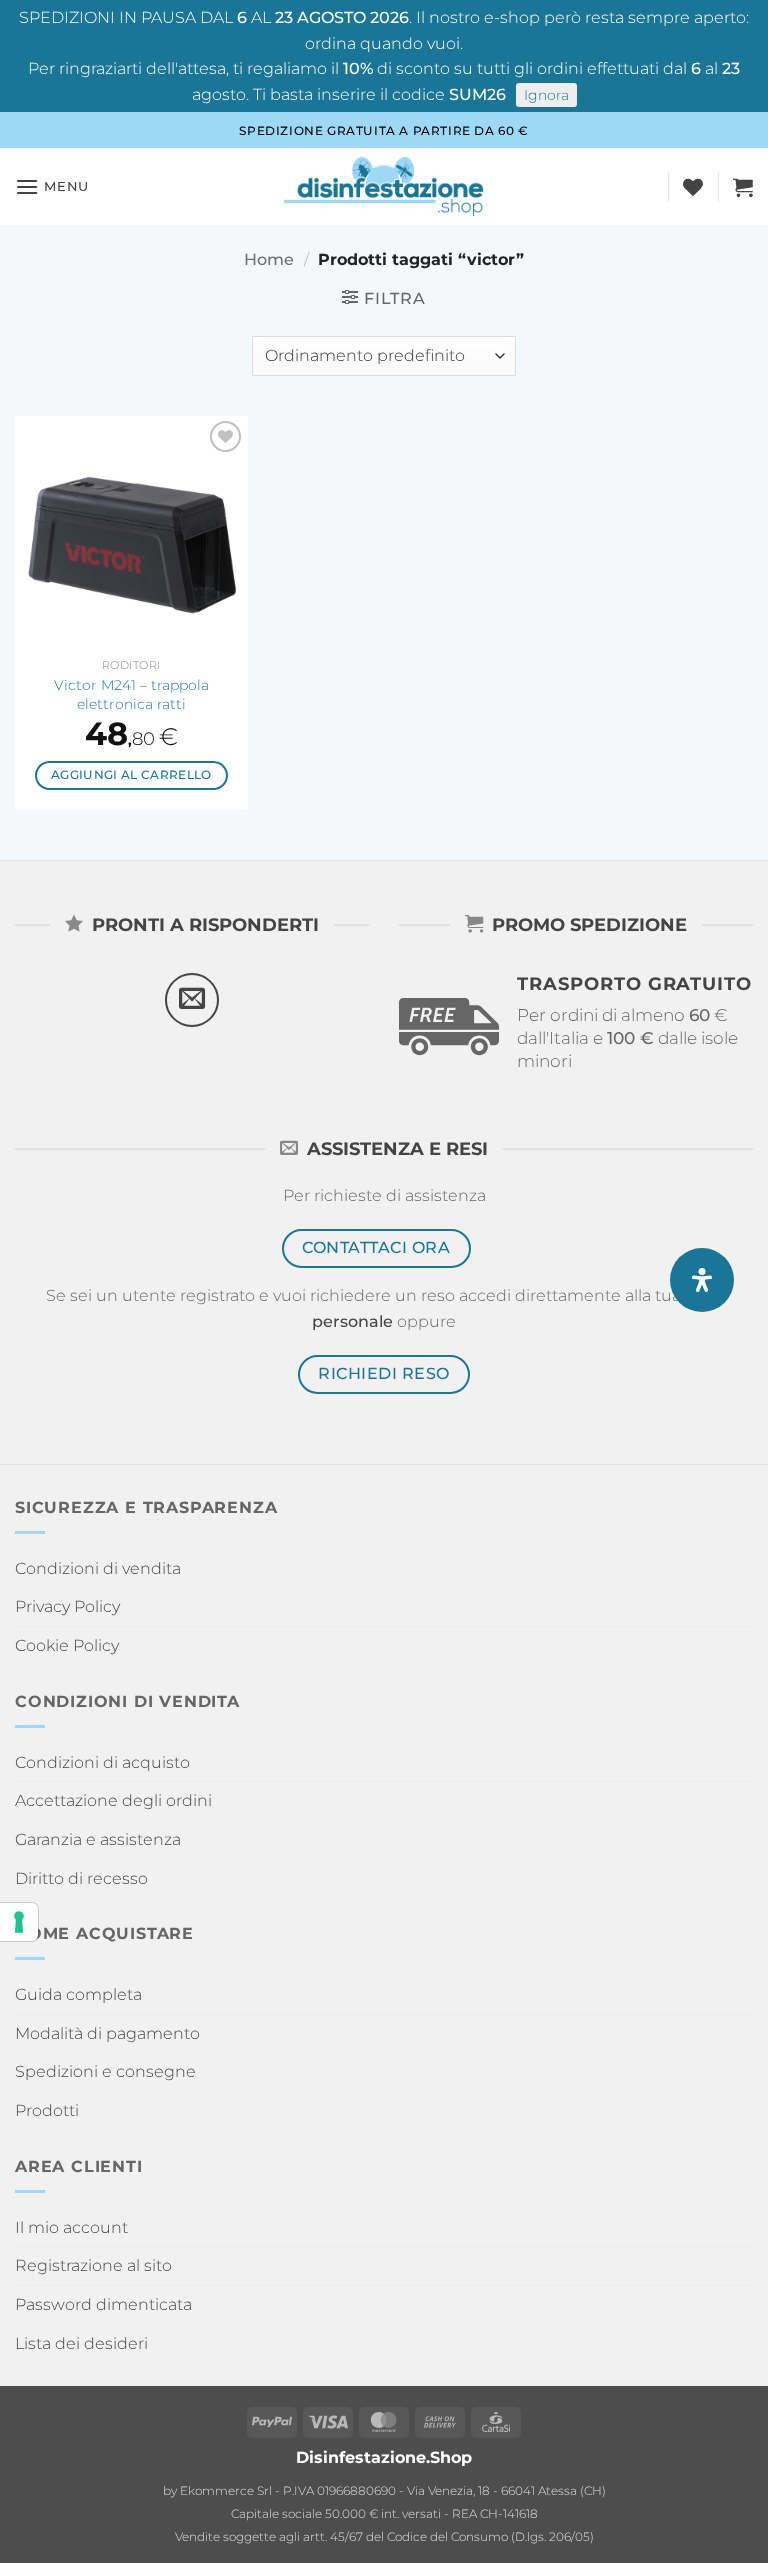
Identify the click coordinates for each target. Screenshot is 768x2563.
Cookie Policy (67, 1645)
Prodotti (47, 2110)
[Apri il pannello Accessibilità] (702, 1280)
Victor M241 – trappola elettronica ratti (131, 694)
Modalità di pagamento (107, 2033)
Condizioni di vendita (98, 1568)
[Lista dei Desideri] (693, 187)
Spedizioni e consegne (105, 2071)
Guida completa (78, 1994)
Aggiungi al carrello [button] (131, 775)
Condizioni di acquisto (102, 1762)
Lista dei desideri (81, 2343)
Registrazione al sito (93, 2265)
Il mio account (71, 2227)
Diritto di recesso (81, 1878)
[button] (52, 186)
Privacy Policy (67, 1606)
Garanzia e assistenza (98, 1839)
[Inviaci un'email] (192, 1000)
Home (269, 259)
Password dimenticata (103, 2304)
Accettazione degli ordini (113, 1800)
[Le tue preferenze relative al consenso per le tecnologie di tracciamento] (19, 1922)
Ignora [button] (546, 95)
